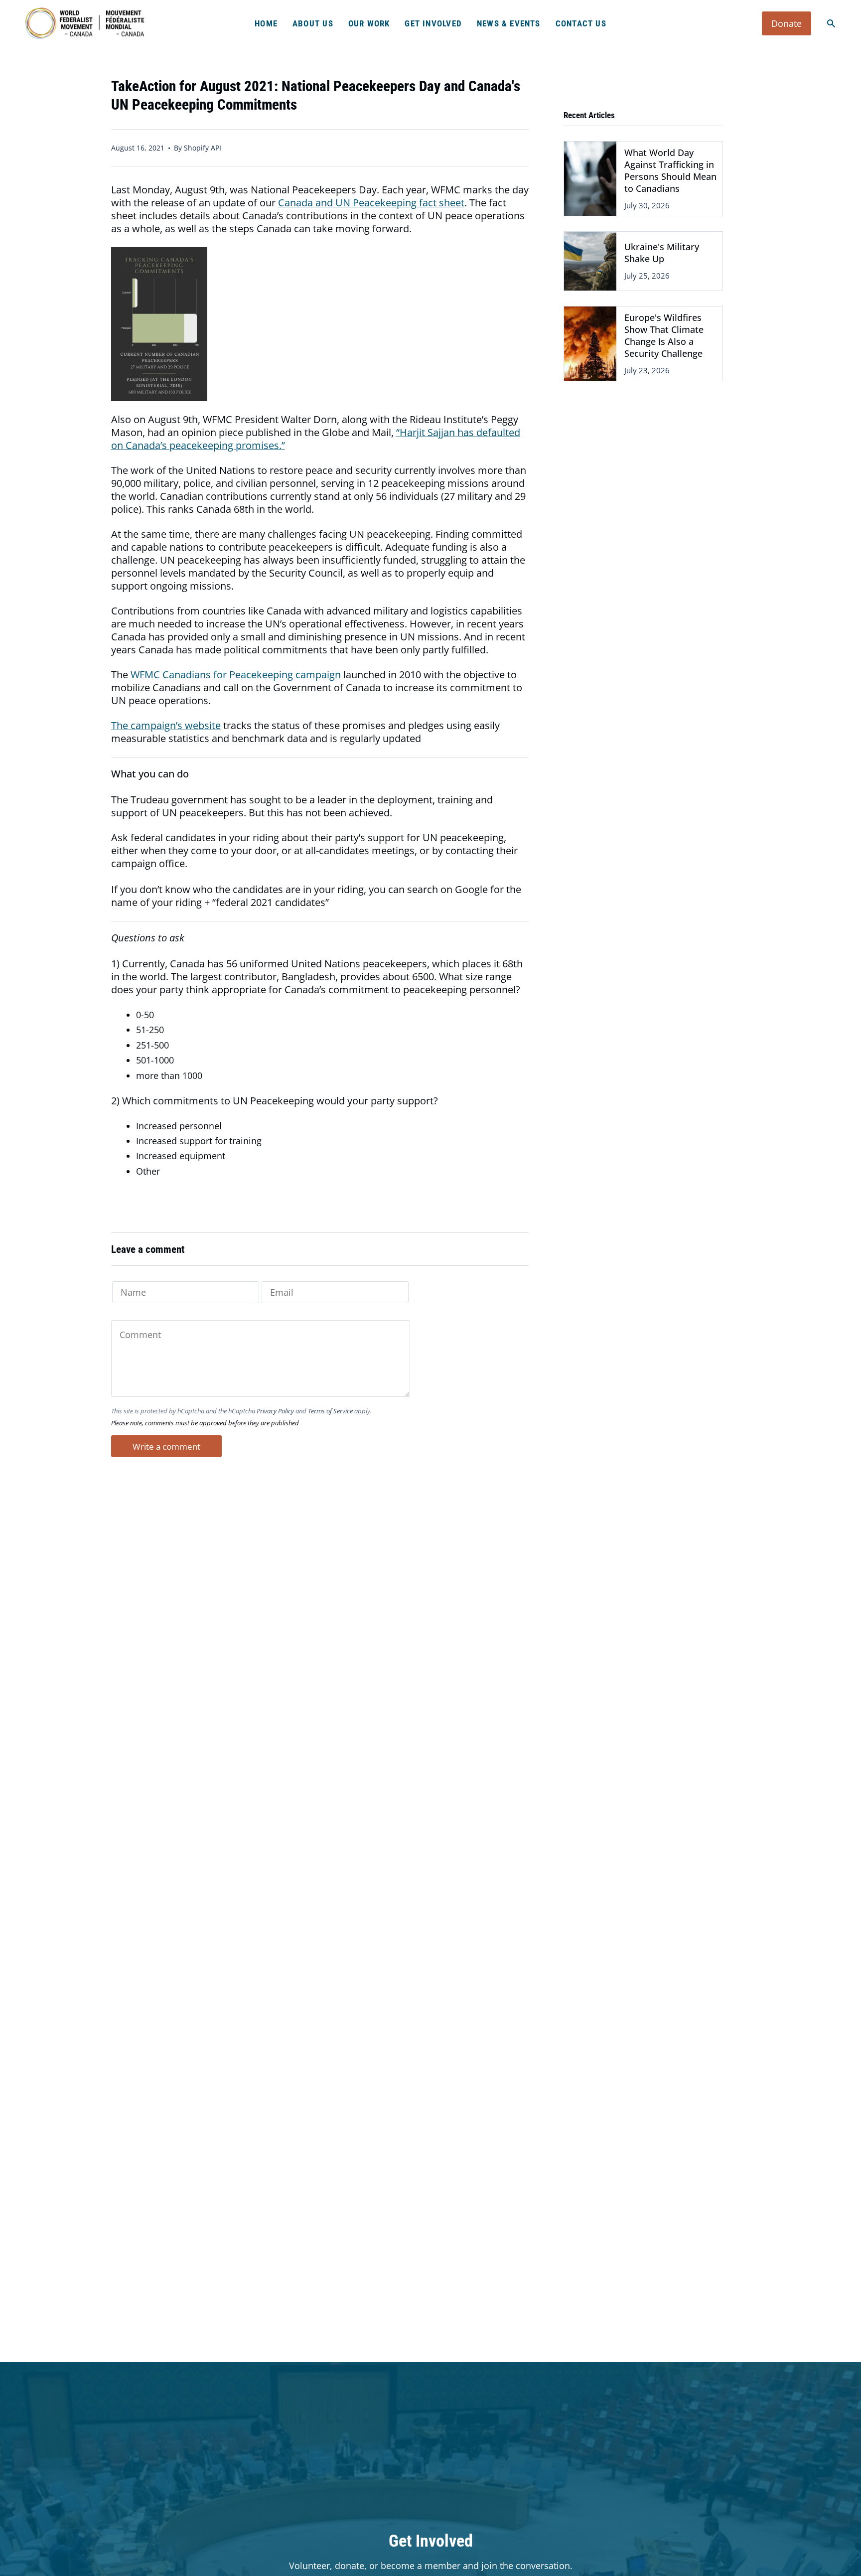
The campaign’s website (166, 725)
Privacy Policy (275, 1411)
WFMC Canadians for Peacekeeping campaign (236, 675)
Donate (787, 23)
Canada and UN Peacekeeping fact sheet (371, 203)
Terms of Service (330, 1411)
